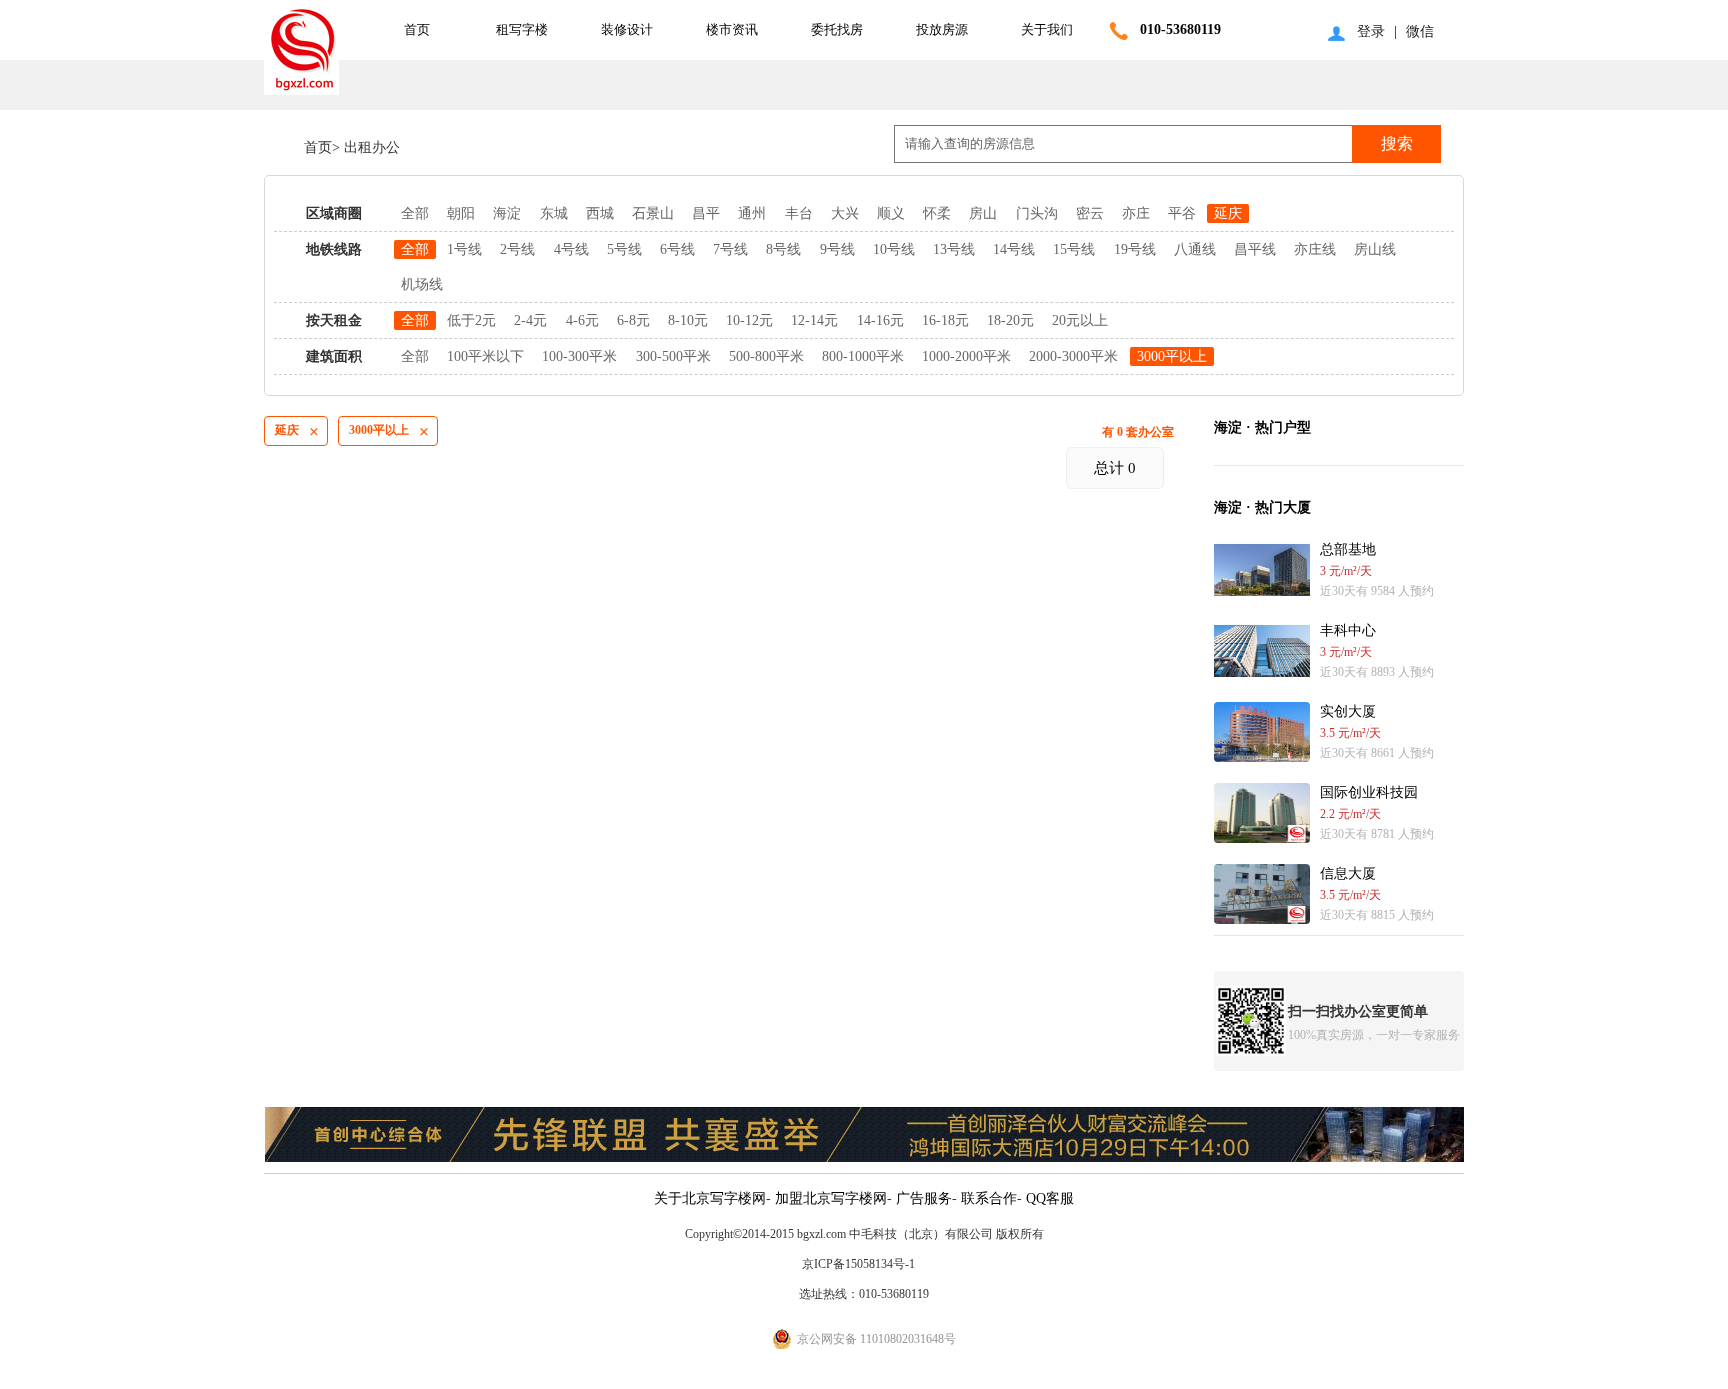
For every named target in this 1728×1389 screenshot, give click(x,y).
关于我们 (1047, 29)
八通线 (1195, 249)
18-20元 (1010, 320)
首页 (417, 29)
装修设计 (627, 29)
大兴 (845, 213)
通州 (752, 213)
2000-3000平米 (1073, 356)
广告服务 (924, 1198)
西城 (600, 213)
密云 (1090, 213)
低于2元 (471, 320)
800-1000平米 (863, 356)
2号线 (517, 249)
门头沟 (1037, 213)
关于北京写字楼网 (710, 1198)
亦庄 (1136, 213)
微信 (1420, 31)
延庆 (1228, 213)
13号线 (954, 249)
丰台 (799, 213)
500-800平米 (766, 356)
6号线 (677, 249)
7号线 (730, 249)
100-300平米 (579, 356)
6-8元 (633, 320)
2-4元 (530, 320)
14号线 (1014, 249)
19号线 (1135, 249)
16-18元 (945, 320)
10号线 (894, 249)
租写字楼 (522, 29)
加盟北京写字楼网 (831, 1198)
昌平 (706, 213)
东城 (554, 213)
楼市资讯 (732, 29)
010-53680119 (1180, 29)
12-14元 (814, 320)
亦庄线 (1315, 249)
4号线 (571, 249)
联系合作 (989, 1198)
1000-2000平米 (966, 356)
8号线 (783, 249)
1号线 (464, 249)
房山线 (1375, 249)
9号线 (837, 249)
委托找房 (837, 29)
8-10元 (688, 320)
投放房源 (942, 29)
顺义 (891, 213)
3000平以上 (1172, 356)
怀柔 (937, 213)
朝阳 (461, 213)
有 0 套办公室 (1138, 432)
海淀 (507, 213)
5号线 (624, 249)
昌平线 (1255, 249)
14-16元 (880, 320)
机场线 (422, 284)
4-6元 (582, 320)
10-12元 (749, 320)
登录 (1371, 31)
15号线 (1074, 249)
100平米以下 (485, 356)
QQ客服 (1050, 1198)
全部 (415, 213)
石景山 (653, 213)
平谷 (1182, 213)
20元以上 (1080, 320)
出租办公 (370, 147)
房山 (983, 213)
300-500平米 (673, 356)
